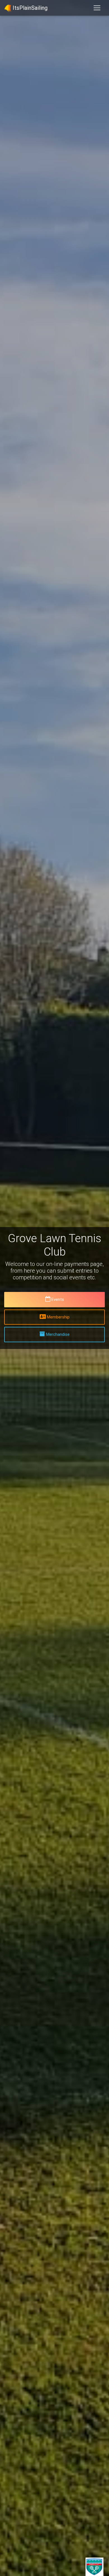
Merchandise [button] (58, 1334)
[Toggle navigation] (97, 8)
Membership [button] (58, 1317)
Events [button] (58, 1299)
